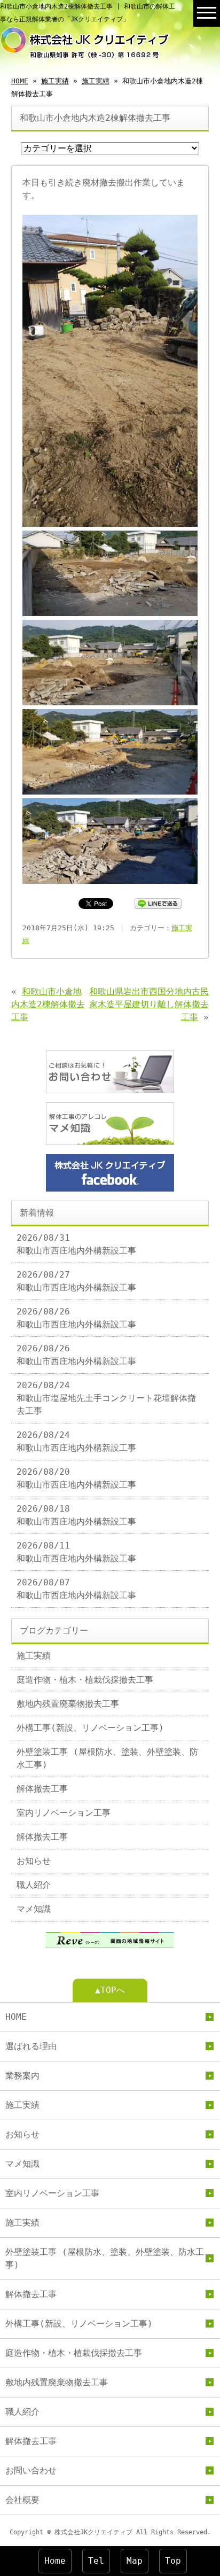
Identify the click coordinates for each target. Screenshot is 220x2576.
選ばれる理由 (31, 2046)
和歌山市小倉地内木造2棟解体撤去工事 (48, 1004)
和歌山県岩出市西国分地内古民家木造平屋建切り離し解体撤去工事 (149, 1004)
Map (135, 2561)
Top (173, 2561)
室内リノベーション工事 (64, 1813)
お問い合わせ (31, 2470)
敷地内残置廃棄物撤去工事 (68, 1704)
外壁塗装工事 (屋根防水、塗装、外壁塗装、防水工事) (107, 1758)
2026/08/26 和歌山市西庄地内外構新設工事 (76, 1318)
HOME (20, 81)
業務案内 (22, 2076)
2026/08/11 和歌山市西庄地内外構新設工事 (76, 1552)
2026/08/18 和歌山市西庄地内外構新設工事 (76, 1515)
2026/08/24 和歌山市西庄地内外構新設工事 (76, 1441)
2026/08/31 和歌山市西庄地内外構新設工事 (76, 1244)
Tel (96, 2561)
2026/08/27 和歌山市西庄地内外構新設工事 (76, 1281)
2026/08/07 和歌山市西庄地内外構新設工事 (76, 1589)
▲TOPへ (110, 1990)
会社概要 (22, 2500)
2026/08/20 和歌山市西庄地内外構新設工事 (76, 1478)
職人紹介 (34, 1885)
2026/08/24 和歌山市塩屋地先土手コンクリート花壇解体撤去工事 (106, 1398)
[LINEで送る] (158, 903)
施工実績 (55, 81)
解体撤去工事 (42, 1789)
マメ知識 (34, 1909)
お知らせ (34, 1861)
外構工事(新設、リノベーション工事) (90, 1728)
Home (55, 2561)
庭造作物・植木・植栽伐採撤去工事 (85, 1680)
